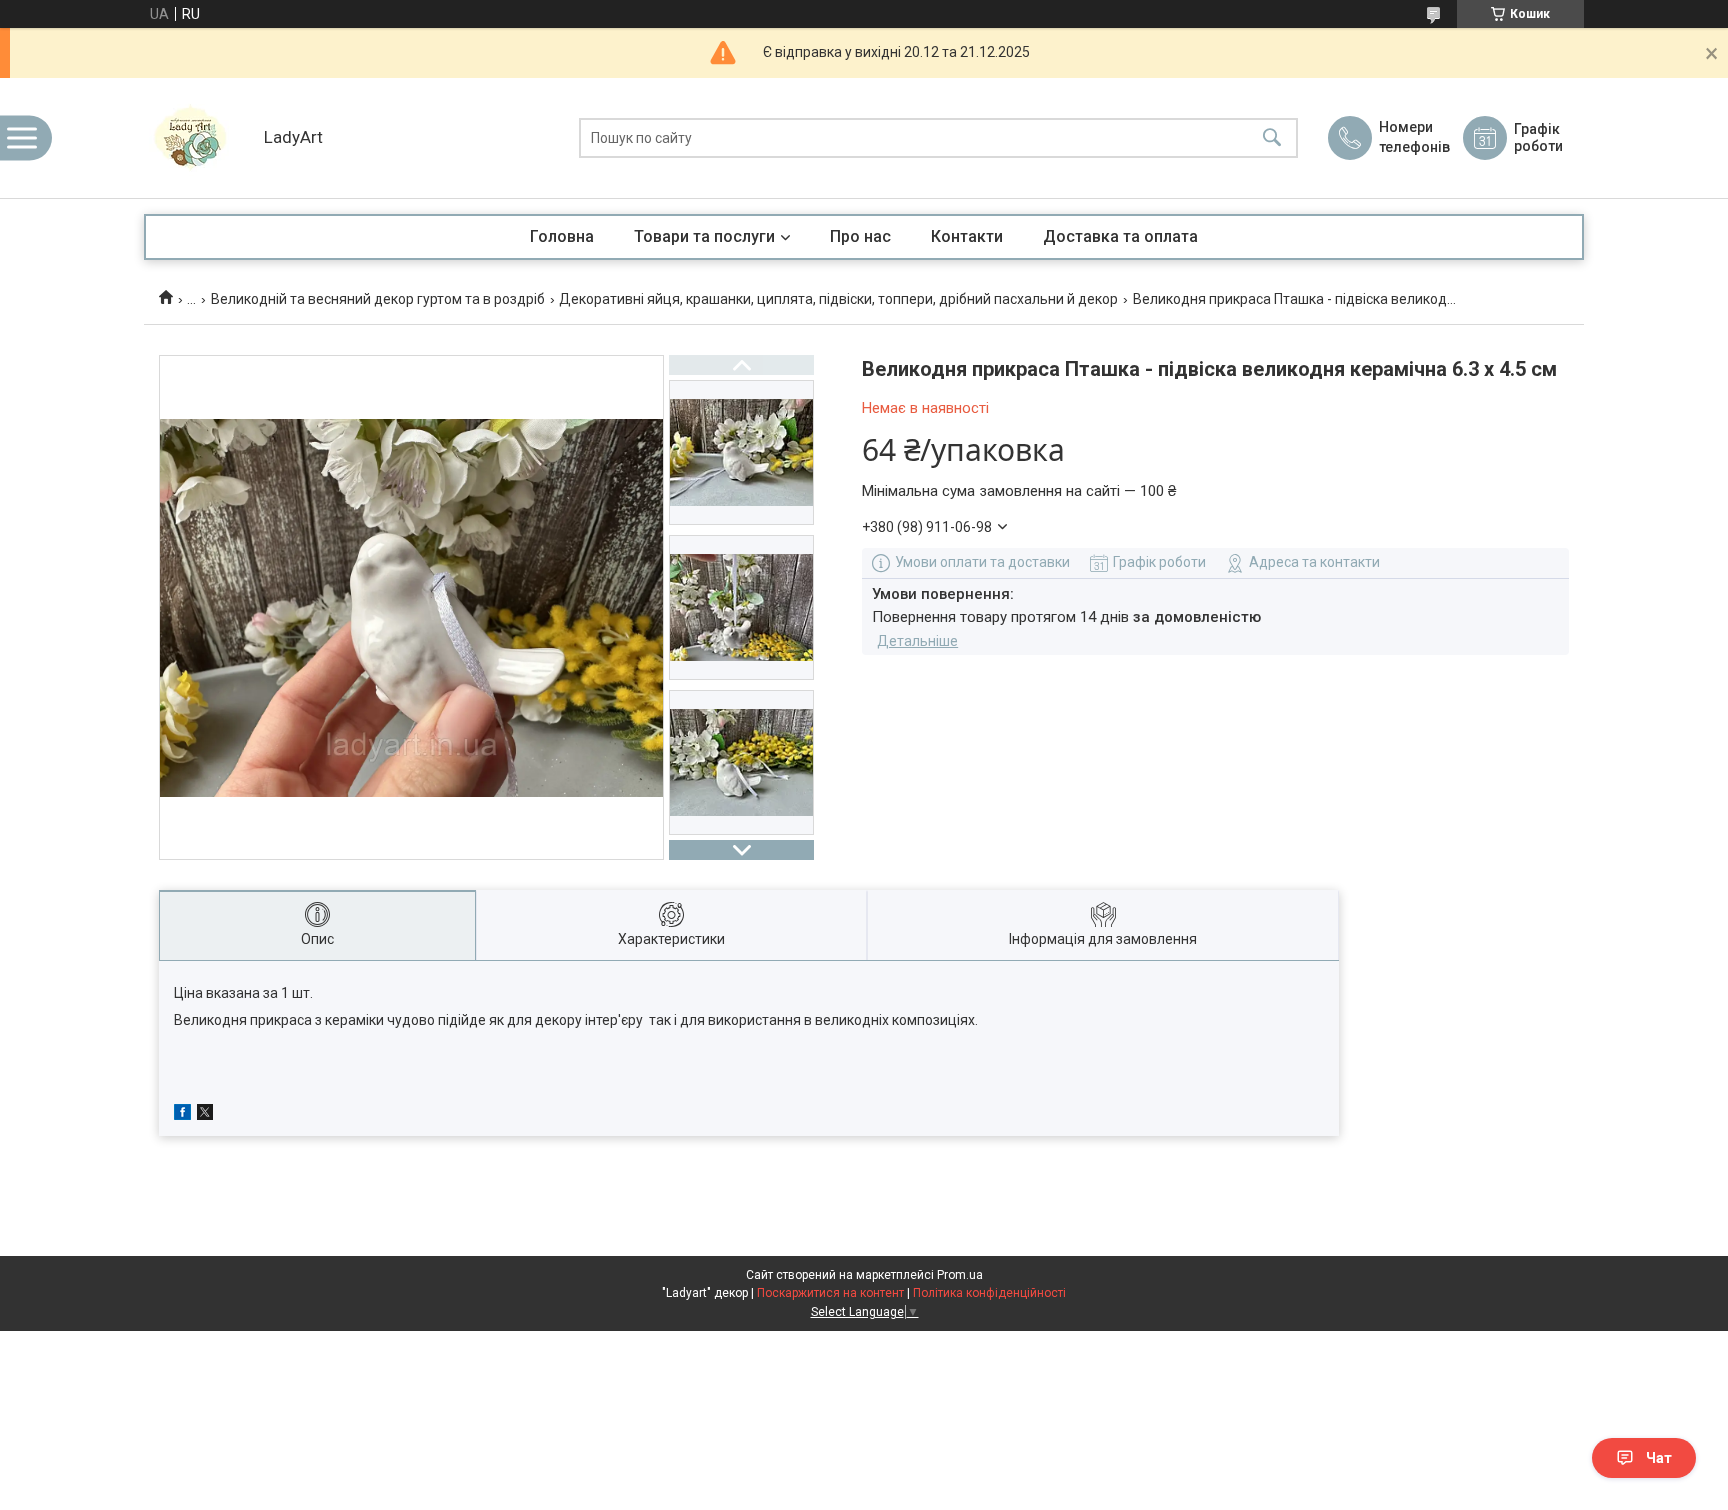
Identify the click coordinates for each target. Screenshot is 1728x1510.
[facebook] (182, 1115)
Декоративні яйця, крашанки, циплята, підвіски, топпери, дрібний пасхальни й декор (838, 299)
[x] (205, 1115)
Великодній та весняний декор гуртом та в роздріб (378, 299)
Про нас (860, 236)
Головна (562, 236)
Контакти (967, 236)
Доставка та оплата (1120, 236)
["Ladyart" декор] (199, 138)
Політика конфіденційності (989, 1293)
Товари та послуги (704, 236)
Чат (1659, 1458)
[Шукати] (1272, 138)
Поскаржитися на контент (830, 1293)
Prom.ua (960, 1275)
